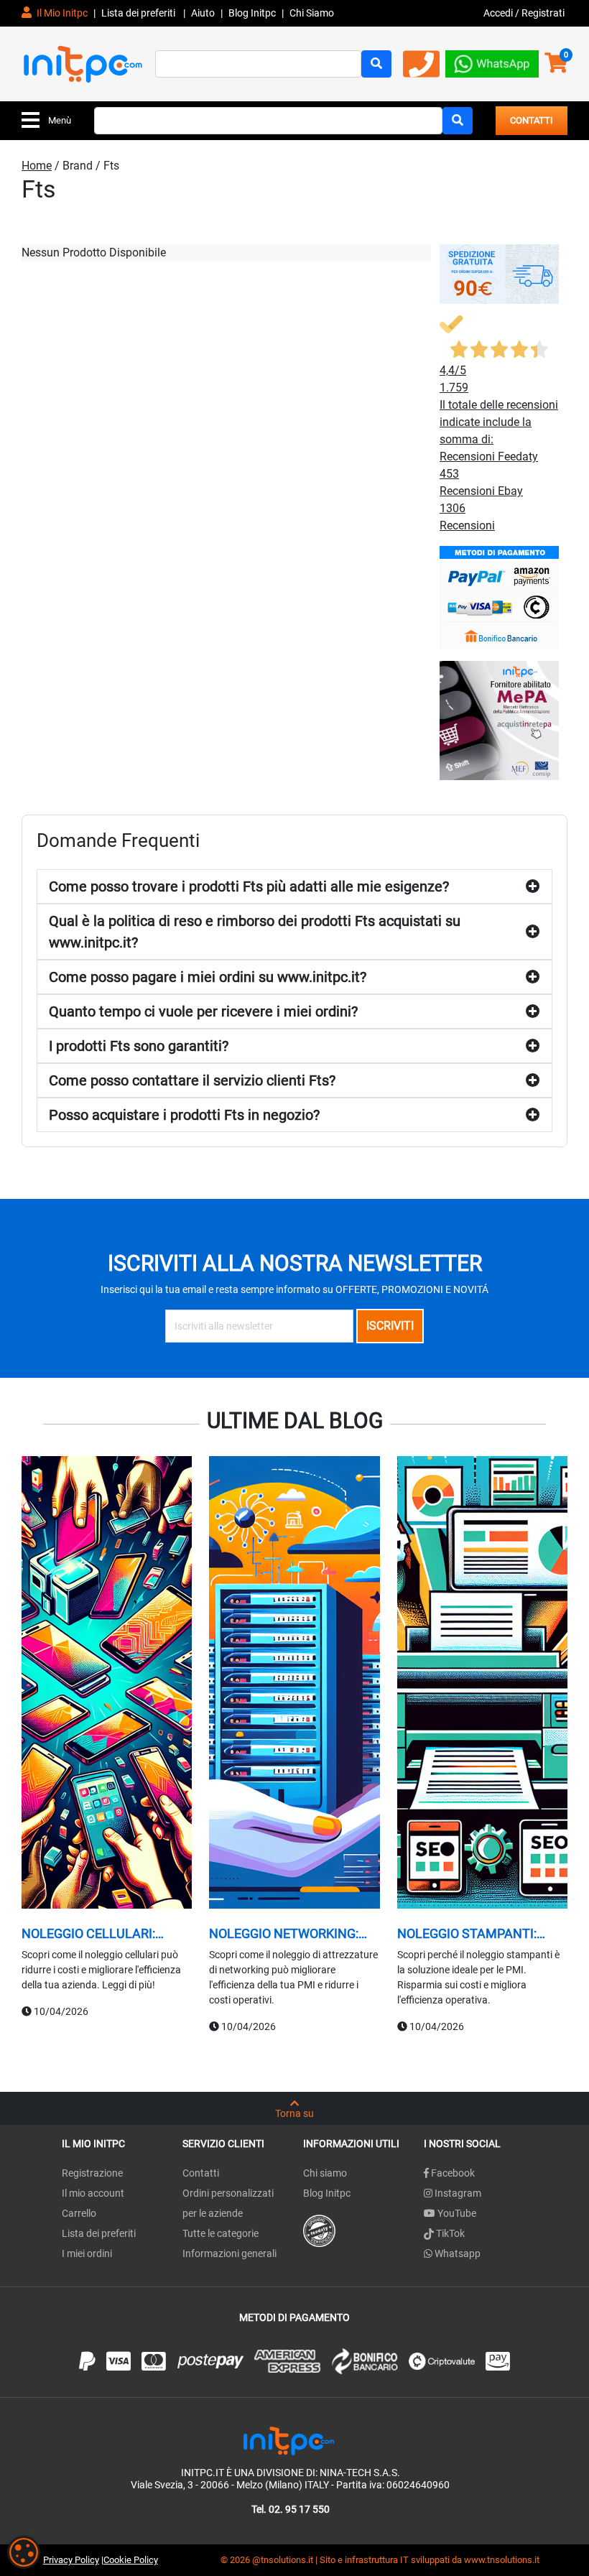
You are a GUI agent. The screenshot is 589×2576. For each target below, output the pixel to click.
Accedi (499, 13)
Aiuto (203, 13)
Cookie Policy (131, 2560)
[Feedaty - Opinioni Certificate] (319, 2230)
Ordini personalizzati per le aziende (228, 2203)
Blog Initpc (327, 2193)
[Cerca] (376, 64)
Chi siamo (325, 2173)
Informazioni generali (229, 2253)
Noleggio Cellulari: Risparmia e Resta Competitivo (88, 1934)
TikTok (449, 2233)
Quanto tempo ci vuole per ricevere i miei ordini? (203, 1011)
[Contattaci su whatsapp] (492, 63)
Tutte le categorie (221, 2233)
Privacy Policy (71, 2560)
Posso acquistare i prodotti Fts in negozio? (184, 1115)
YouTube (456, 2213)
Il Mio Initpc (61, 13)
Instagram (457, 2193)
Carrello (79, 2213)
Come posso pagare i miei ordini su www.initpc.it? (208, 977)
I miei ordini (87, 2253)
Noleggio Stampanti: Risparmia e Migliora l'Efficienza (467, 1934)
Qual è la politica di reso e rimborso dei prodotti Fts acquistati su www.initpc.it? (255, 932)
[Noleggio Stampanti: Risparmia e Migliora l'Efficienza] (482, 1685)
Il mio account (93, 2193)
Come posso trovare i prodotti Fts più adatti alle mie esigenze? (249, 886)
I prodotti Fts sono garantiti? (139, 1046)
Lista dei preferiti (139, 13)
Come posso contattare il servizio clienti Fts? (192, 1080)
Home (37, 166)
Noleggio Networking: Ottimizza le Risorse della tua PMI (284, 1934)
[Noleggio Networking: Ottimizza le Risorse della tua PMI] (294, 1685)
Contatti (201, 2173)
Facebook (452, 2173)
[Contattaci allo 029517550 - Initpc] (421, 69)
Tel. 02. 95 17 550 (291, 2509)
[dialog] (24, 2552)
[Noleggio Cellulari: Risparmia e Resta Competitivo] (107, 1685)
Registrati (543, 13)
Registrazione (92, 2173)
